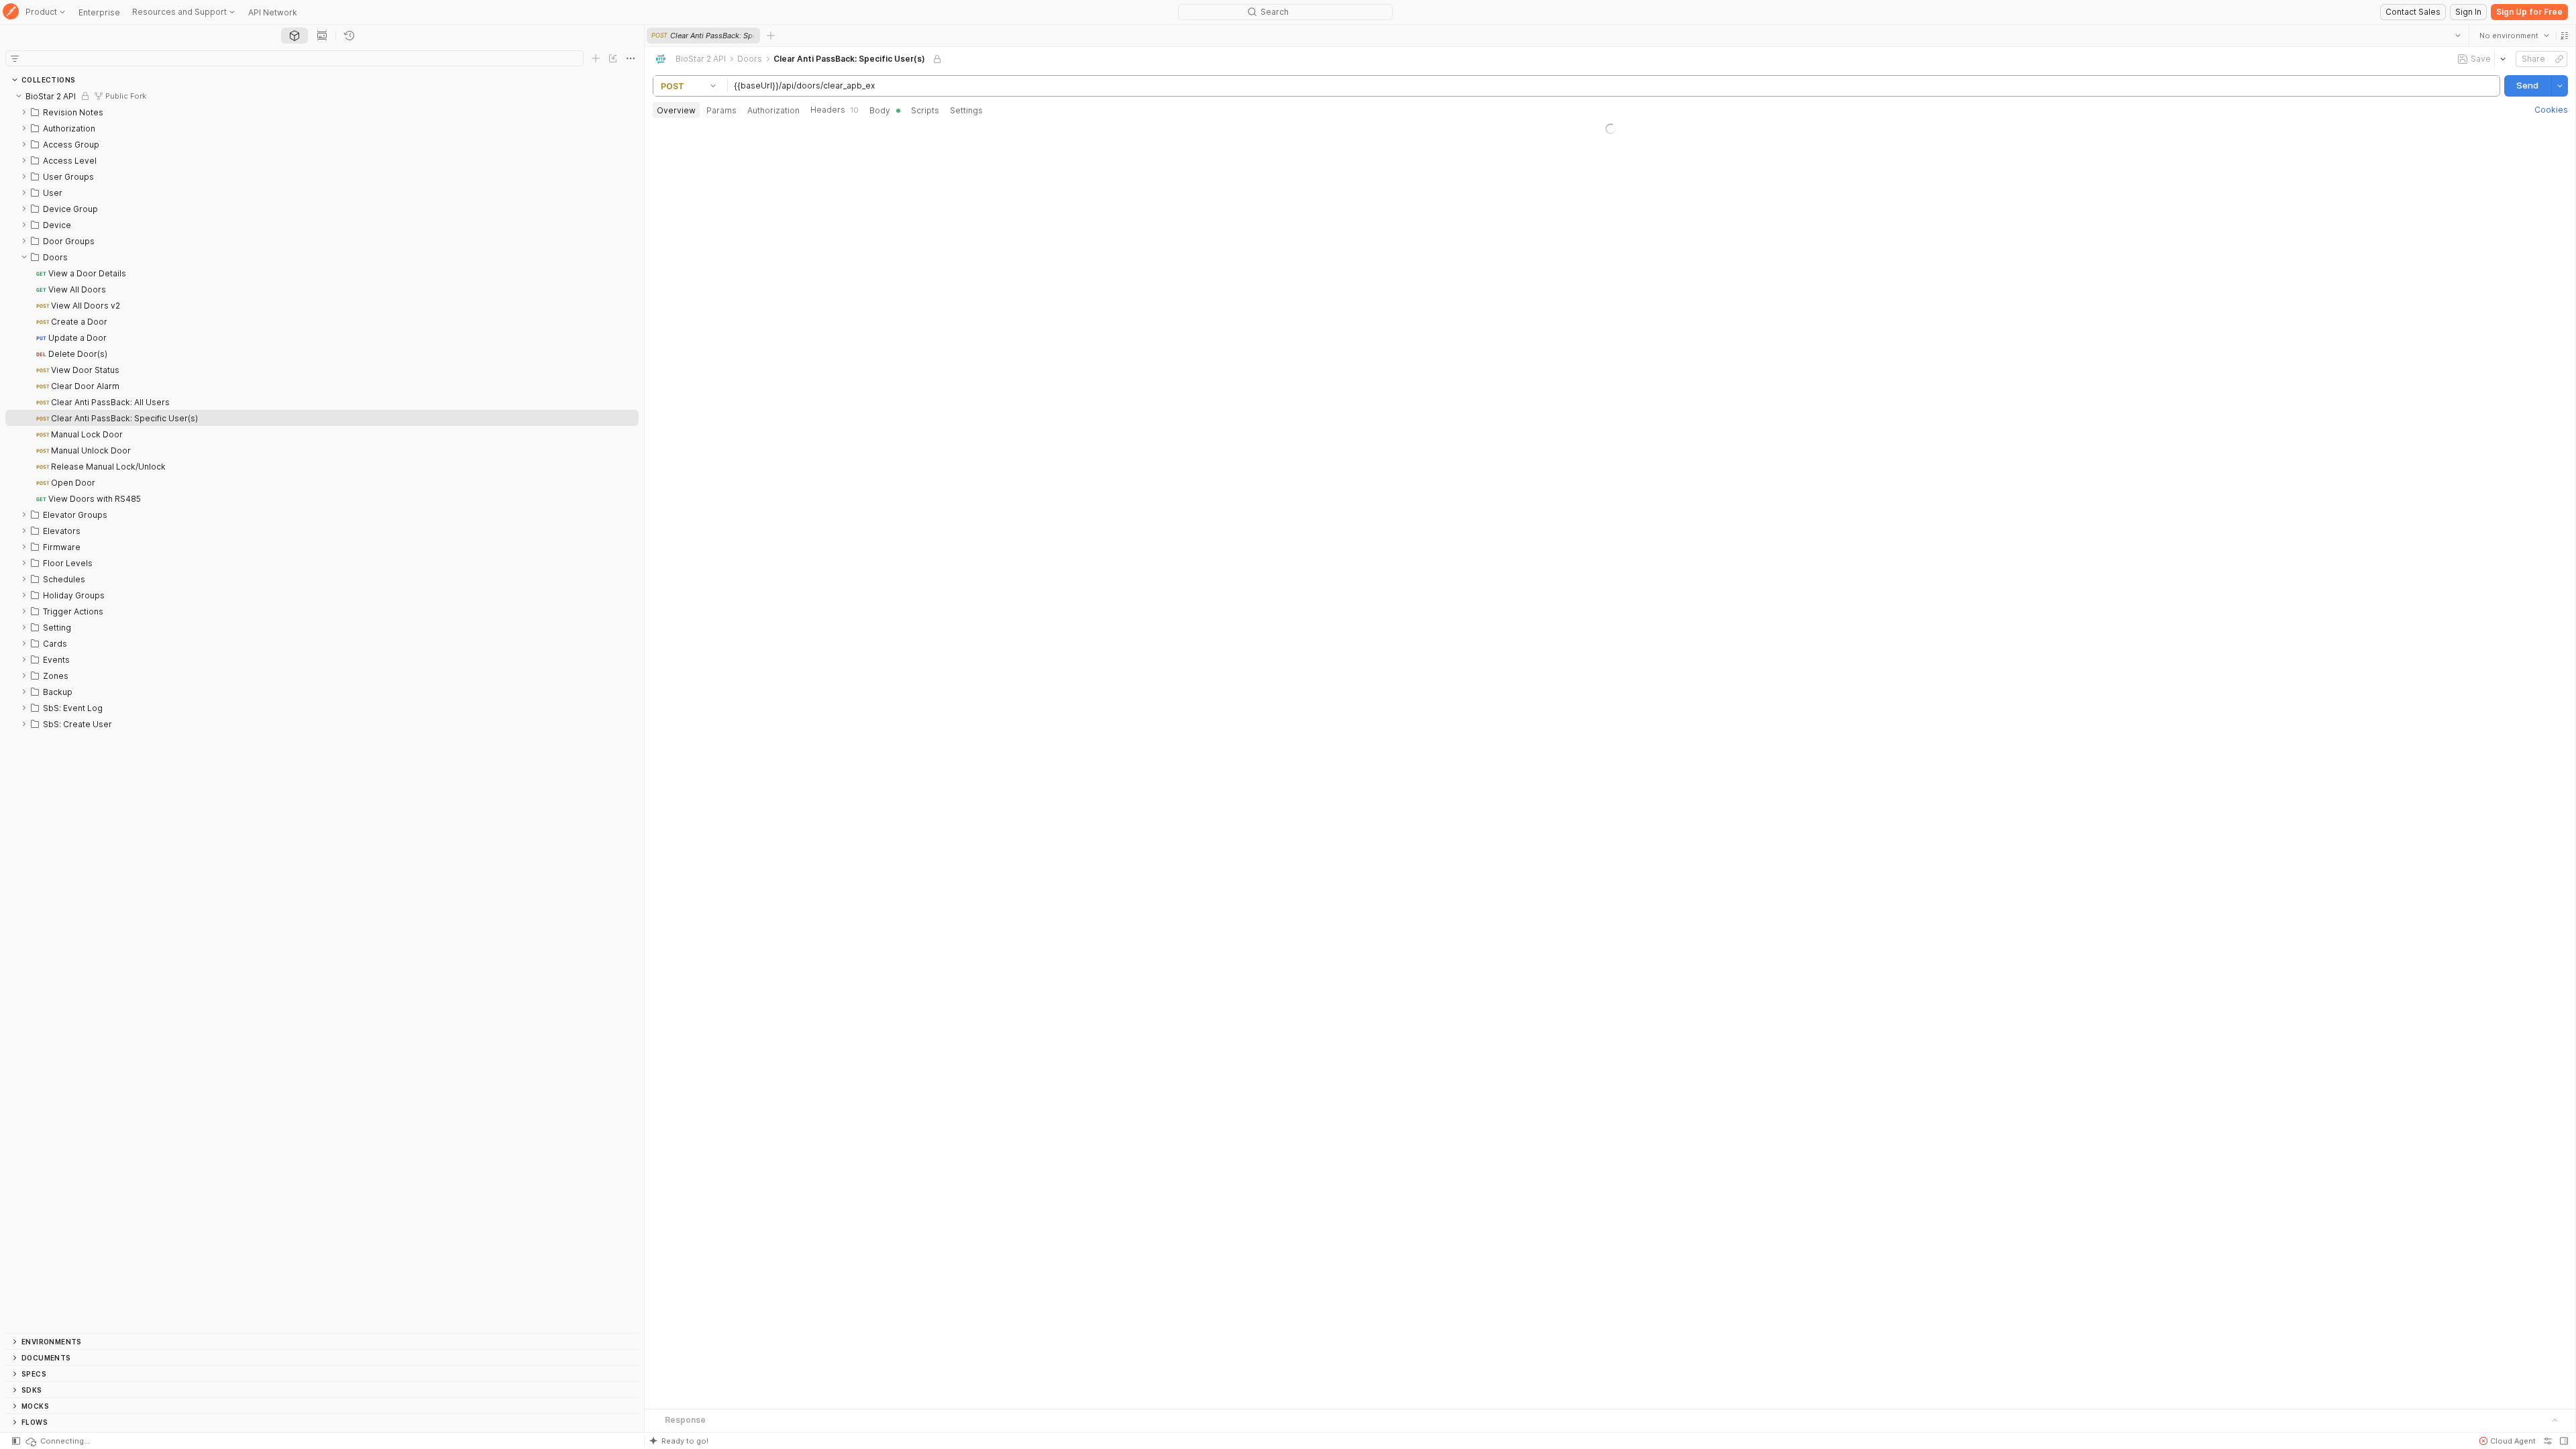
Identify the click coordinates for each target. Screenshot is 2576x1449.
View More (1610, 494)
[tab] (294, 36)
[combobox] (2514, 36)
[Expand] (24, 112)
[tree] (322, 710)
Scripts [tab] (925, 110)
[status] (57, 1441)
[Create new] (596, 58)
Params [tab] (721, 110)
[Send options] (2559, 86)
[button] (2564, 36)
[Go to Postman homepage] (11, 12)
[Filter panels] (15, 58)
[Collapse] (19, 96)
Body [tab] (880, 110)
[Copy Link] (2559, 59)
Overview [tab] (676, 110)
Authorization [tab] (773, 110)
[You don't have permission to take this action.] (771, 36)
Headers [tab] (835, 110)
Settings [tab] (966, 110)
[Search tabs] (2457, 36)
